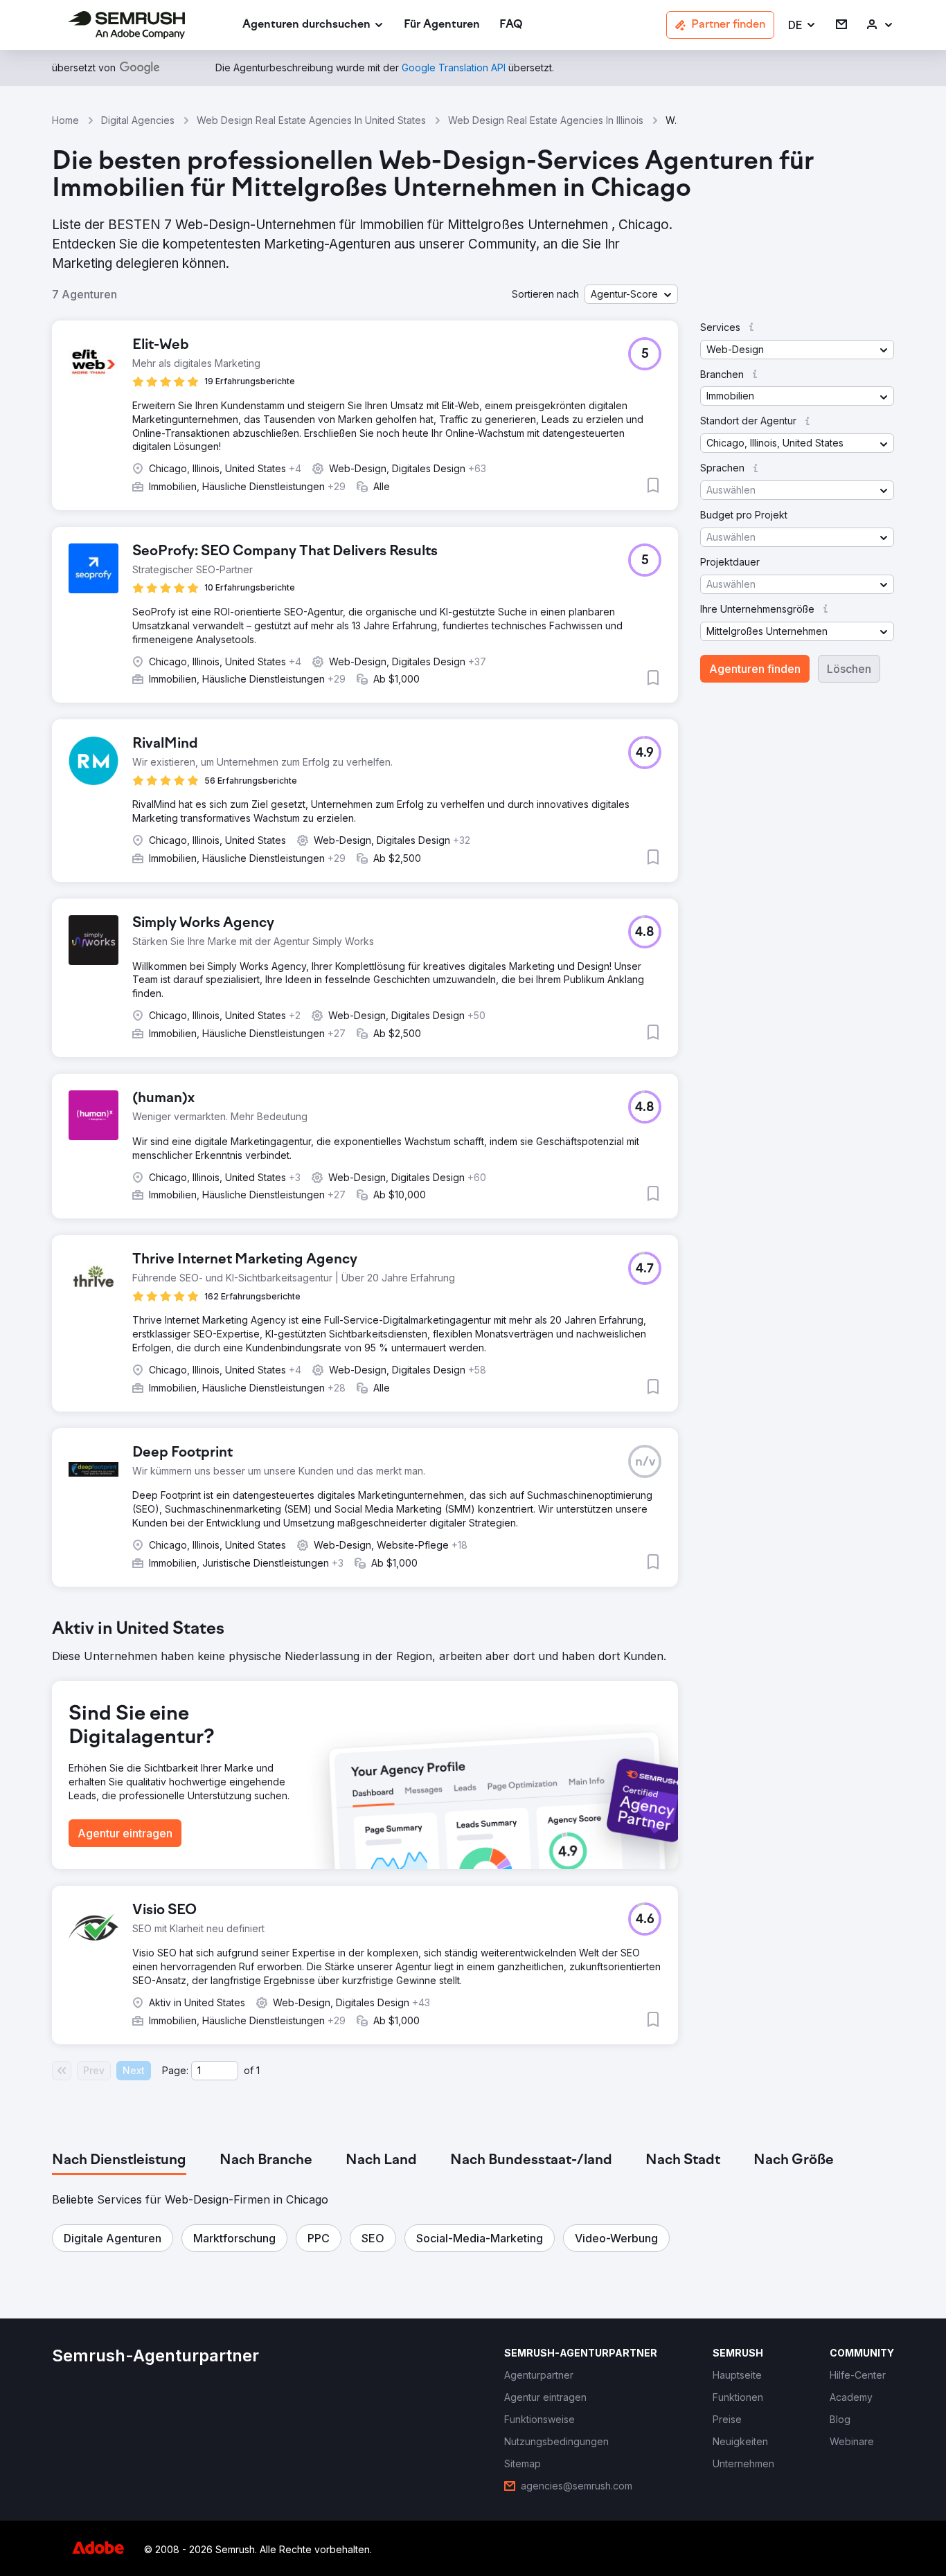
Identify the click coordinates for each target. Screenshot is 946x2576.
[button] (802, 25)
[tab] (119, 2161)
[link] (442, 25)
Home (65, 120)
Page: (175, 2070)
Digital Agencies (138, 120)
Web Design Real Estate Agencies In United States (311, 120)
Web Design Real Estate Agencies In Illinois (546, 120)
